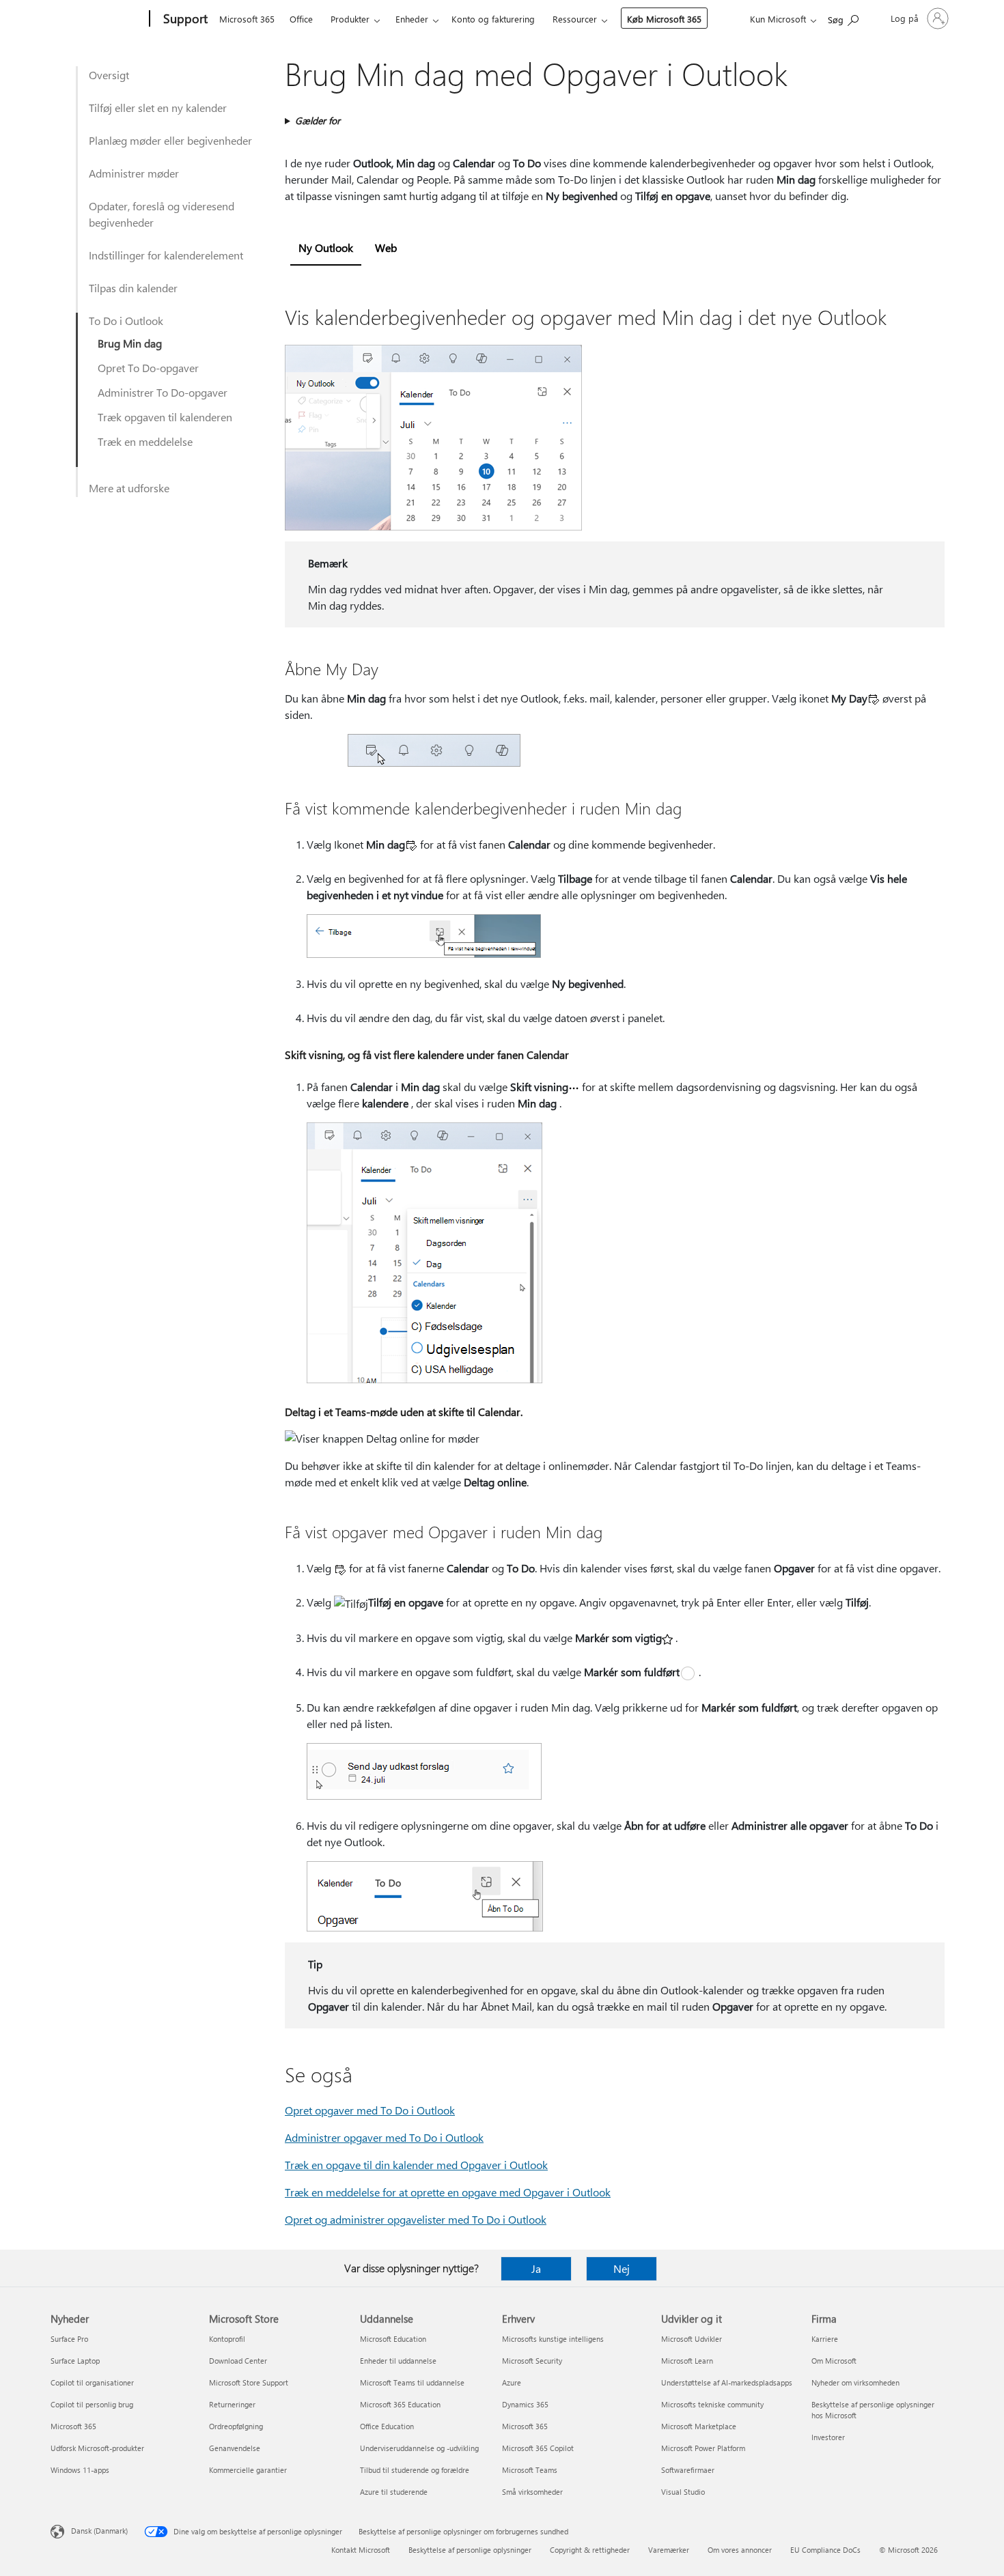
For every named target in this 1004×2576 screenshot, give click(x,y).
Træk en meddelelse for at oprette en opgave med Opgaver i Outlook (448, 2192)
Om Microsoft (834, 2361)
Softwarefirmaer (688, 2470)
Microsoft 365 (247, 19)
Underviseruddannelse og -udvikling (419, 2448)
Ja (536, 2268)
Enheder (412, 19)
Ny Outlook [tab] (326, 247)
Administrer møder (134, 173)
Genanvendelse (235, 2448)
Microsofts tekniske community (712, 2404)
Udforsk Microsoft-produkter (97, 2448)
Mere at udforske (129, 488)
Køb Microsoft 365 (664, 19)
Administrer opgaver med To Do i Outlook (384, 2137)
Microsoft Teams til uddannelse (412, 2382)
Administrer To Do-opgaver (163, 392)
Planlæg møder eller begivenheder (170, 140)
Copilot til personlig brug (92, 2404)
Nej (622, 2268)
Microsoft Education (393, 2339)
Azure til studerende (394, 2492)
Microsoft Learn (687, 2361)
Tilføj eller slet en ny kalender (158, 108)
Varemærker (669, 2550)
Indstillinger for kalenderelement (166, 255)
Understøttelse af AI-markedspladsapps (727, 2382)
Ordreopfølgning (236, 2426)
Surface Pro (69, 2339)
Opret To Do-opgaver (148, 368)
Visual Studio (683, 2492)
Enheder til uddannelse (398, 2361)
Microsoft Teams (530, 2470)
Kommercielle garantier (248, 2470)
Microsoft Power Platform (703, 2448)
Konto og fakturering (493, 19)
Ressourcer (575, 19)
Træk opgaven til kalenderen (165, 417)
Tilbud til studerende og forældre (415, 2470)
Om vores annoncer (740, 2550)
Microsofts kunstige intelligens (553, 2339)
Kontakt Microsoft (361, 2550)
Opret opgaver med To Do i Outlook (370, 2110)
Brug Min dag (130, 343)
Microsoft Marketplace (699, 2426)
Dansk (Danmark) (99, 2531)
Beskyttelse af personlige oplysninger (470, 2550)
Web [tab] (386, 247)
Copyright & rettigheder (590, 2550)
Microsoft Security (532, 2361)
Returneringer (232, 2404)
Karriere (825, 2339)
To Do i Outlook (126, 321)
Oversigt (109, 75)
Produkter (350, 19)
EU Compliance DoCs (825, 2550)
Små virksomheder (532, 2492)
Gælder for (318, 121)
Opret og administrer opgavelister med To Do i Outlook (416, 2219)
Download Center (238, 2361)
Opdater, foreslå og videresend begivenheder (162, 214)
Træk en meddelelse (145, 441)
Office (301, 19)
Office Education (387, 2426)
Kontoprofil (227, 2339)
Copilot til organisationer (92, 2382)
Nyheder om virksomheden (855, 2382)
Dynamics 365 (525, 2404)
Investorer (828, 2437)
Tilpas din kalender (133, 288)
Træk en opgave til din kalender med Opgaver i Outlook (416, 2165)
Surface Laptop (75, 2361)
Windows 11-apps (80, 2470)
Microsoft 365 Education (400, 2404)
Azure (512, 2382)
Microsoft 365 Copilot (538, 2448)
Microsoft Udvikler (692, 2339)
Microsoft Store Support (249, 2382)
